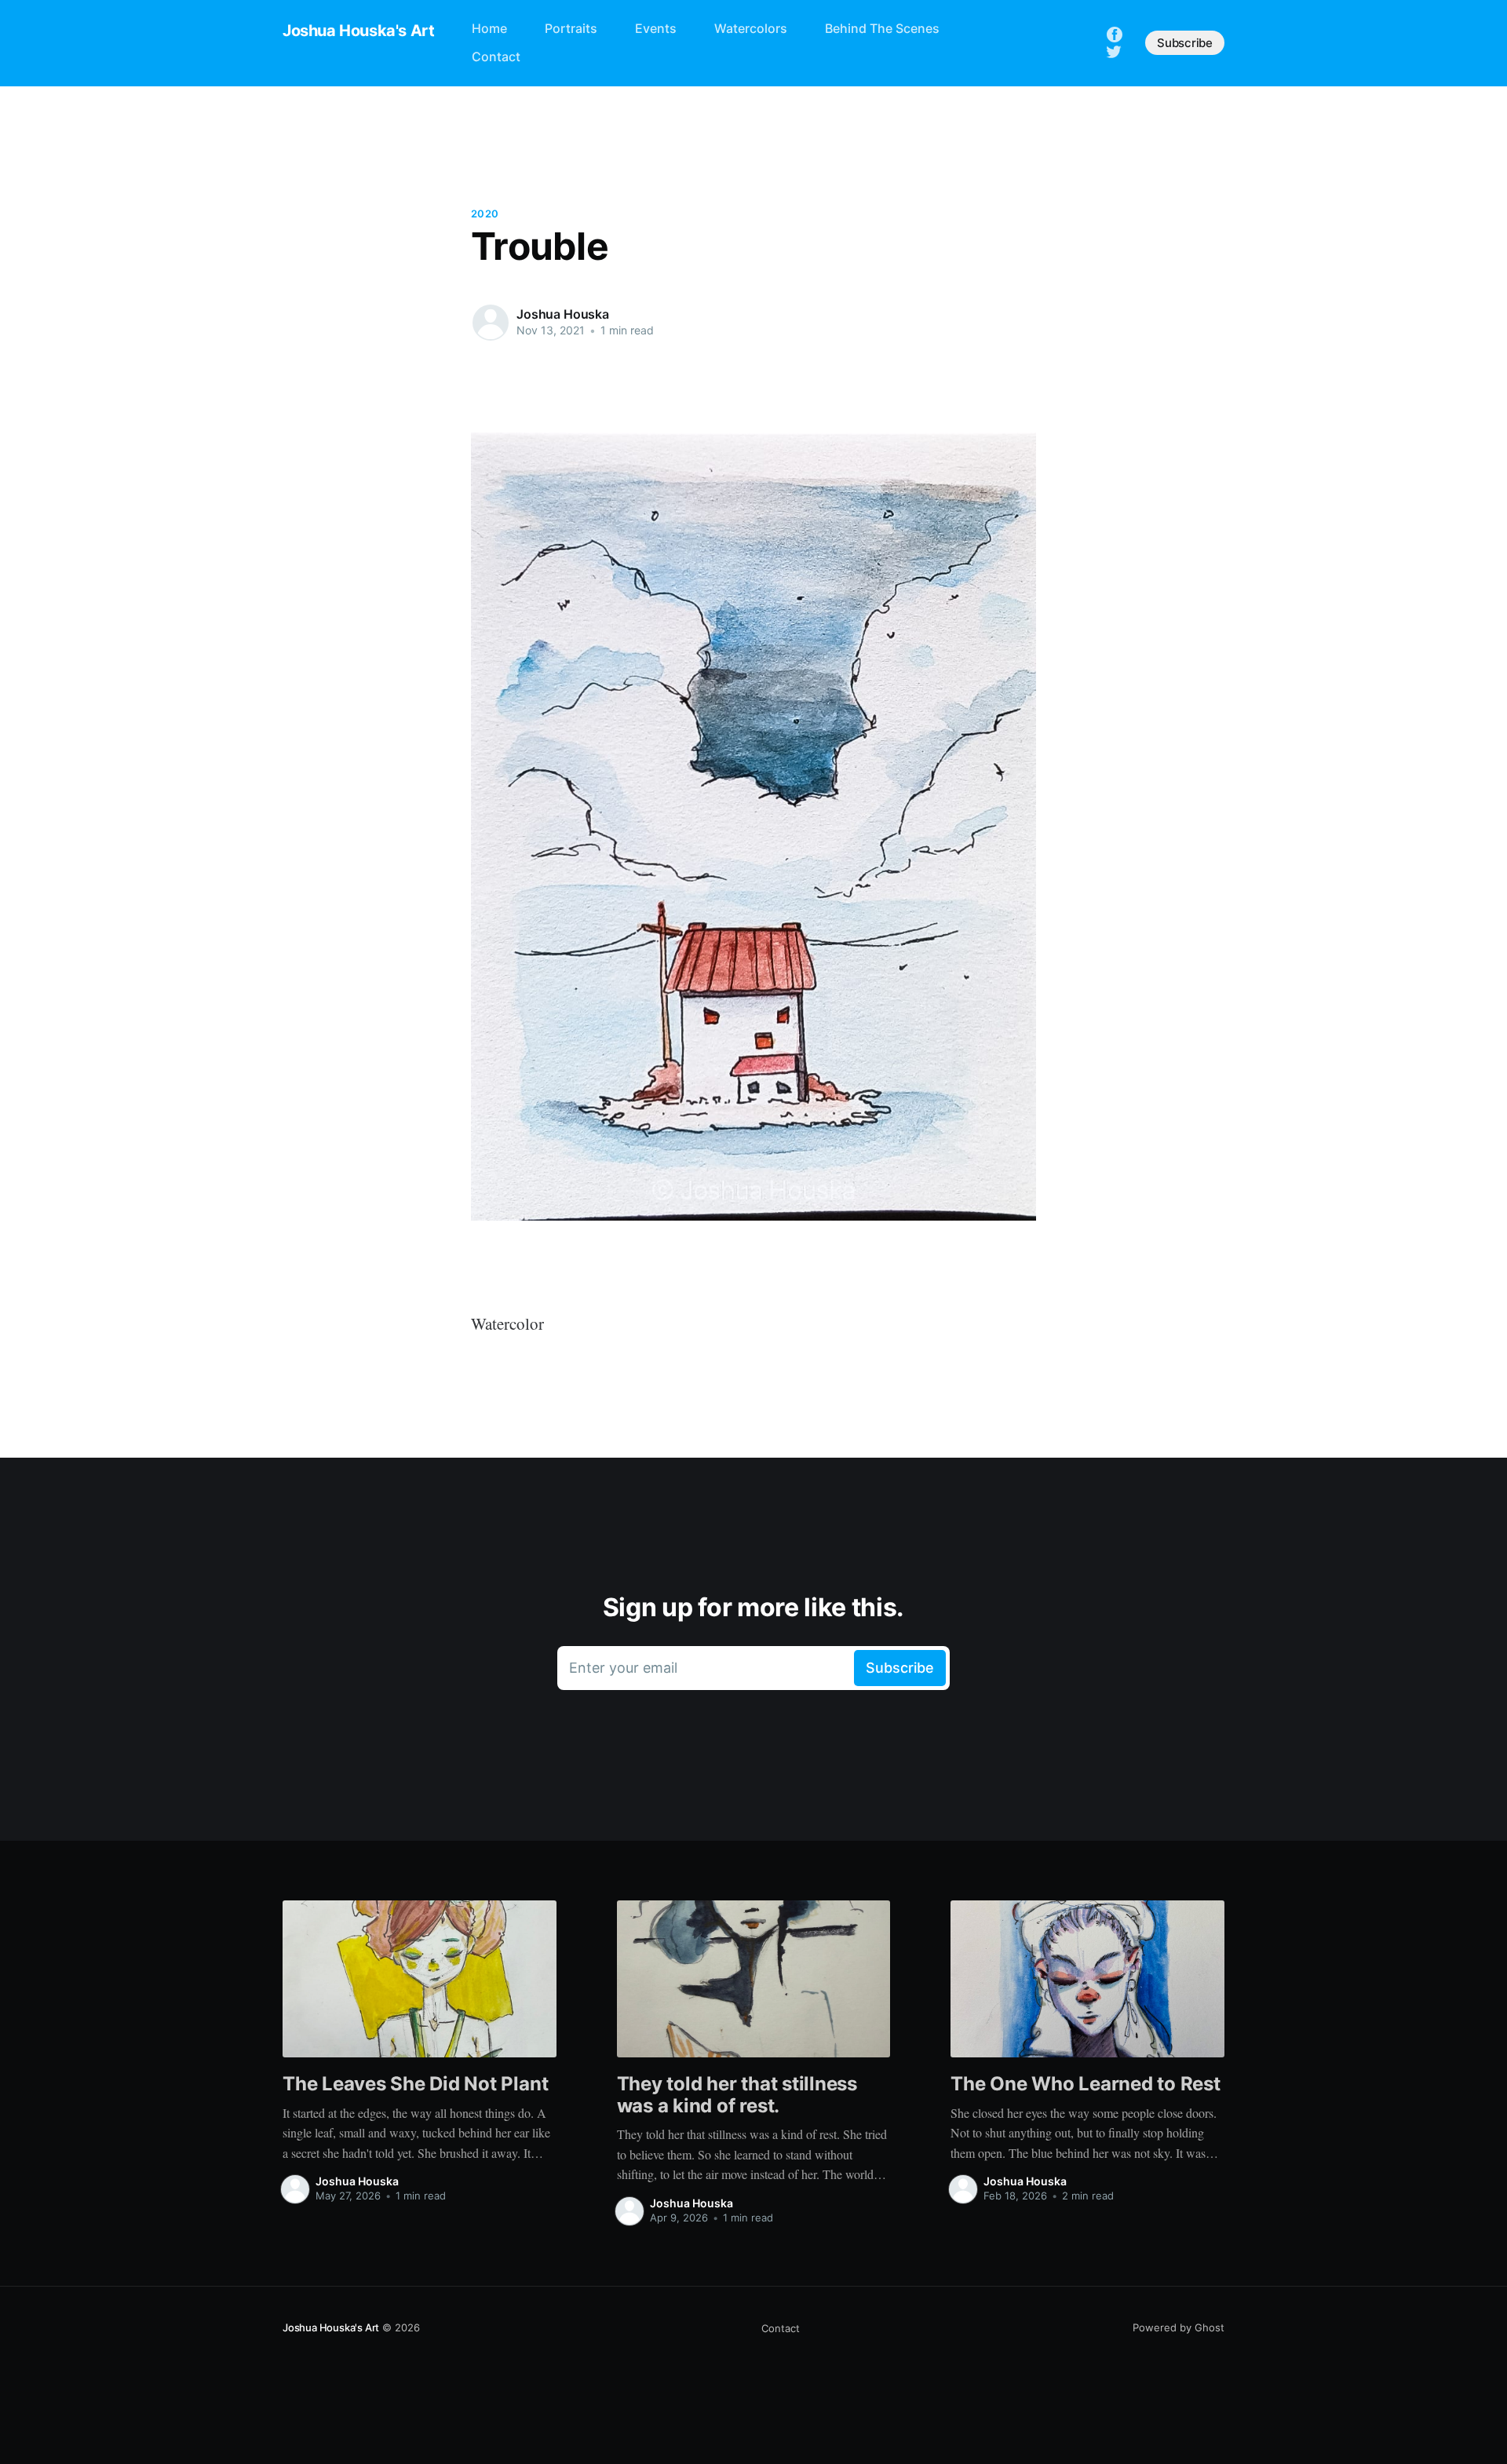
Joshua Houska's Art (358, 31)
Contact (496, 57)
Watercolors (751, 28)
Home (489, 28)
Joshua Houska (563, 314)
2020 (485, 214)
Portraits (571, 28)
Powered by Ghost (1179, 2327)
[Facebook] (1115, 34)
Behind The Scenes (882, 28)
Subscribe (1185, 43)
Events (656, 28)
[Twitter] (1114, 50)
